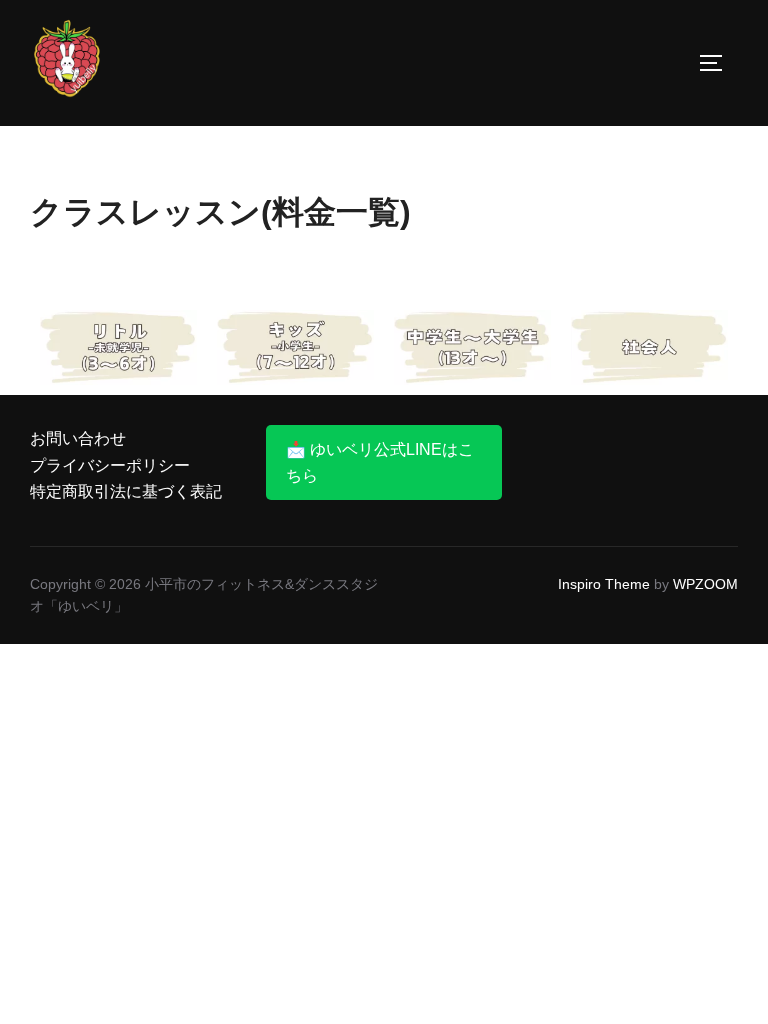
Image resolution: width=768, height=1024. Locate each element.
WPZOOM (705, 584)
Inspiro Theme (604, 584)
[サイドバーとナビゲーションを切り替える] (718, 63)
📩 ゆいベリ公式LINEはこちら (380, 462)
